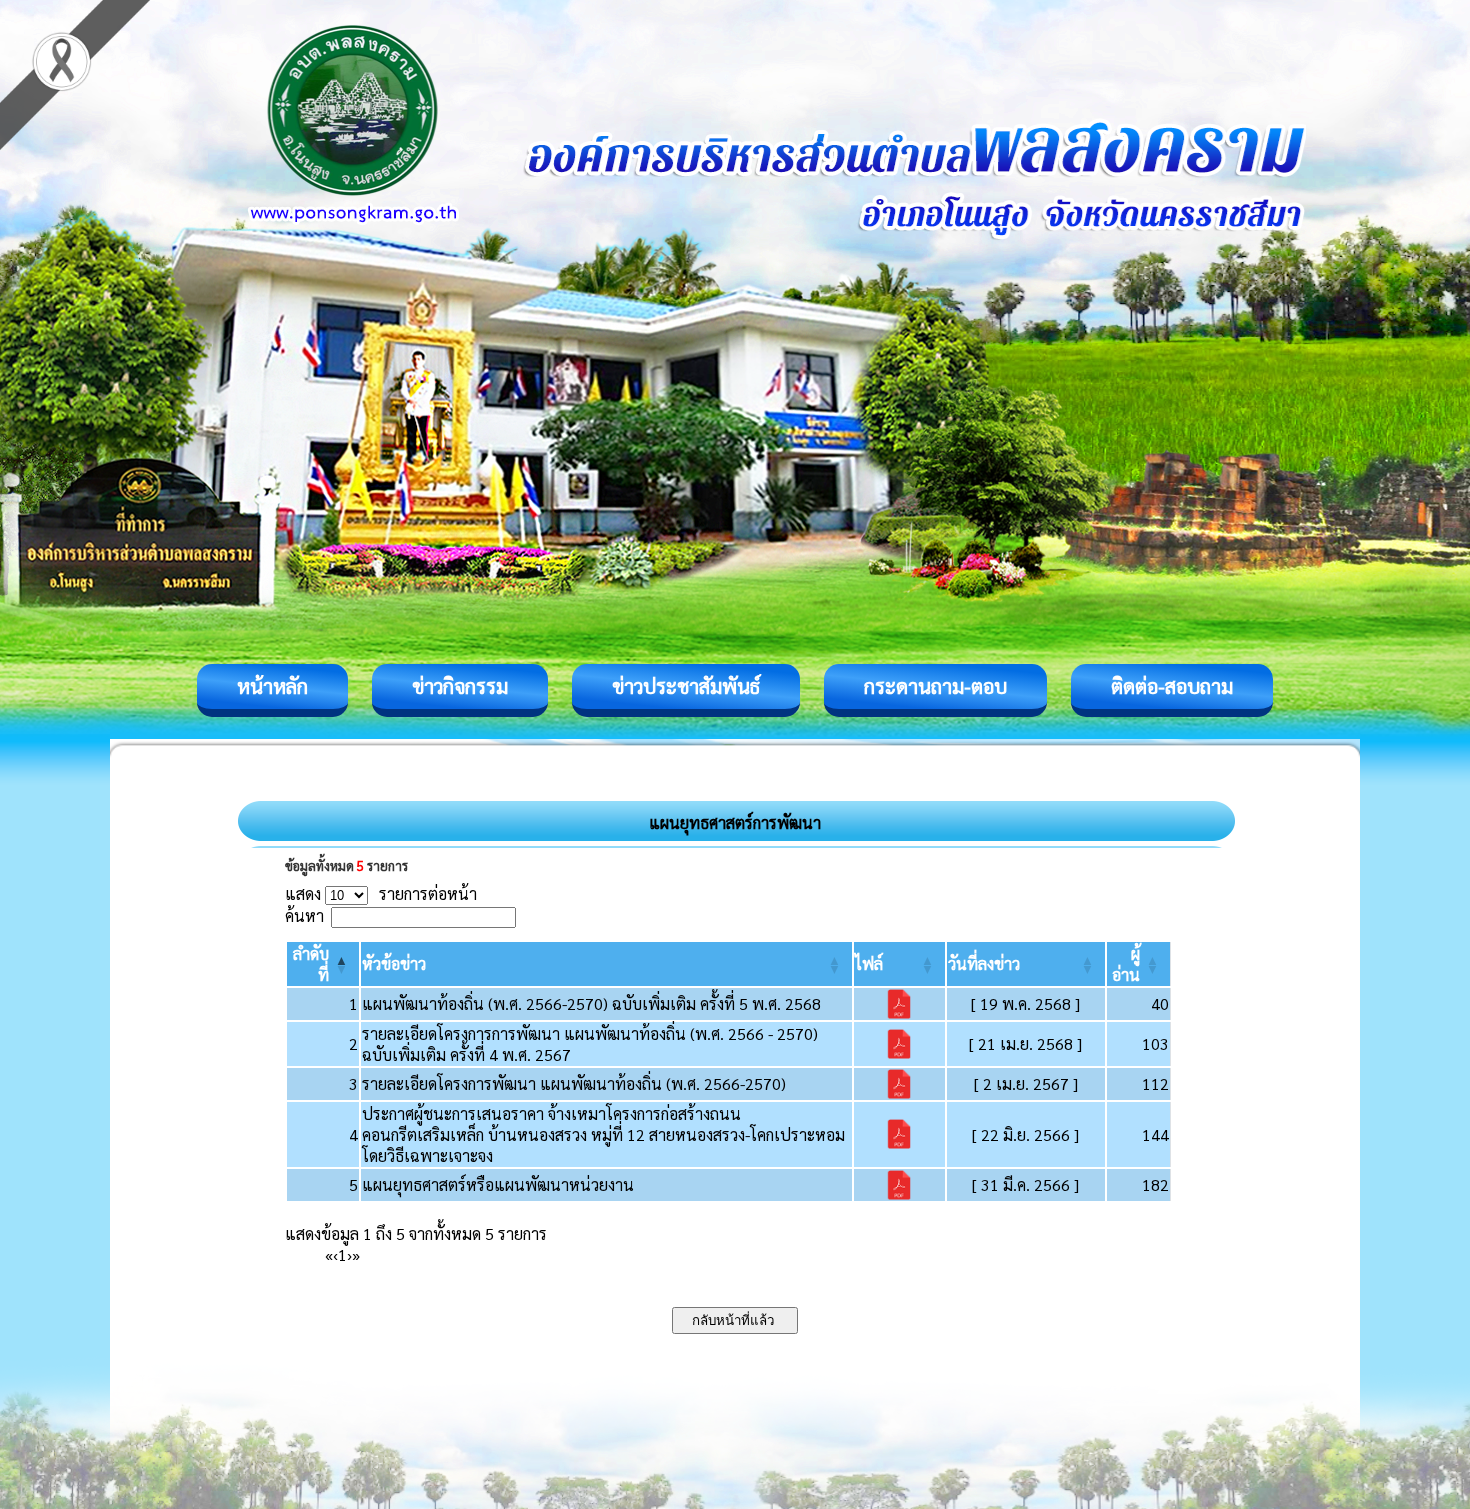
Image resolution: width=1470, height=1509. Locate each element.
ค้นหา (304, 915)
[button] (394, 963)
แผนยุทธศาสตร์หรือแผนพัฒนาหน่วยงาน (498, 1184)
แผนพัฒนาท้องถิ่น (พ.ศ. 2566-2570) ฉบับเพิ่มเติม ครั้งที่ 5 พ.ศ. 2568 (591, 1003)
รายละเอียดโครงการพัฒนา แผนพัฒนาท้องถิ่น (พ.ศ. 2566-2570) (574, 1083)
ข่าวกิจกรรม (460, 686)
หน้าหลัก (272, 686)
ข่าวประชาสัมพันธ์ (686, 686)
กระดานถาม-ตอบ (935, 686)
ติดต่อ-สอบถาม (1172, 686)
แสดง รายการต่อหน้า (381, 893)
